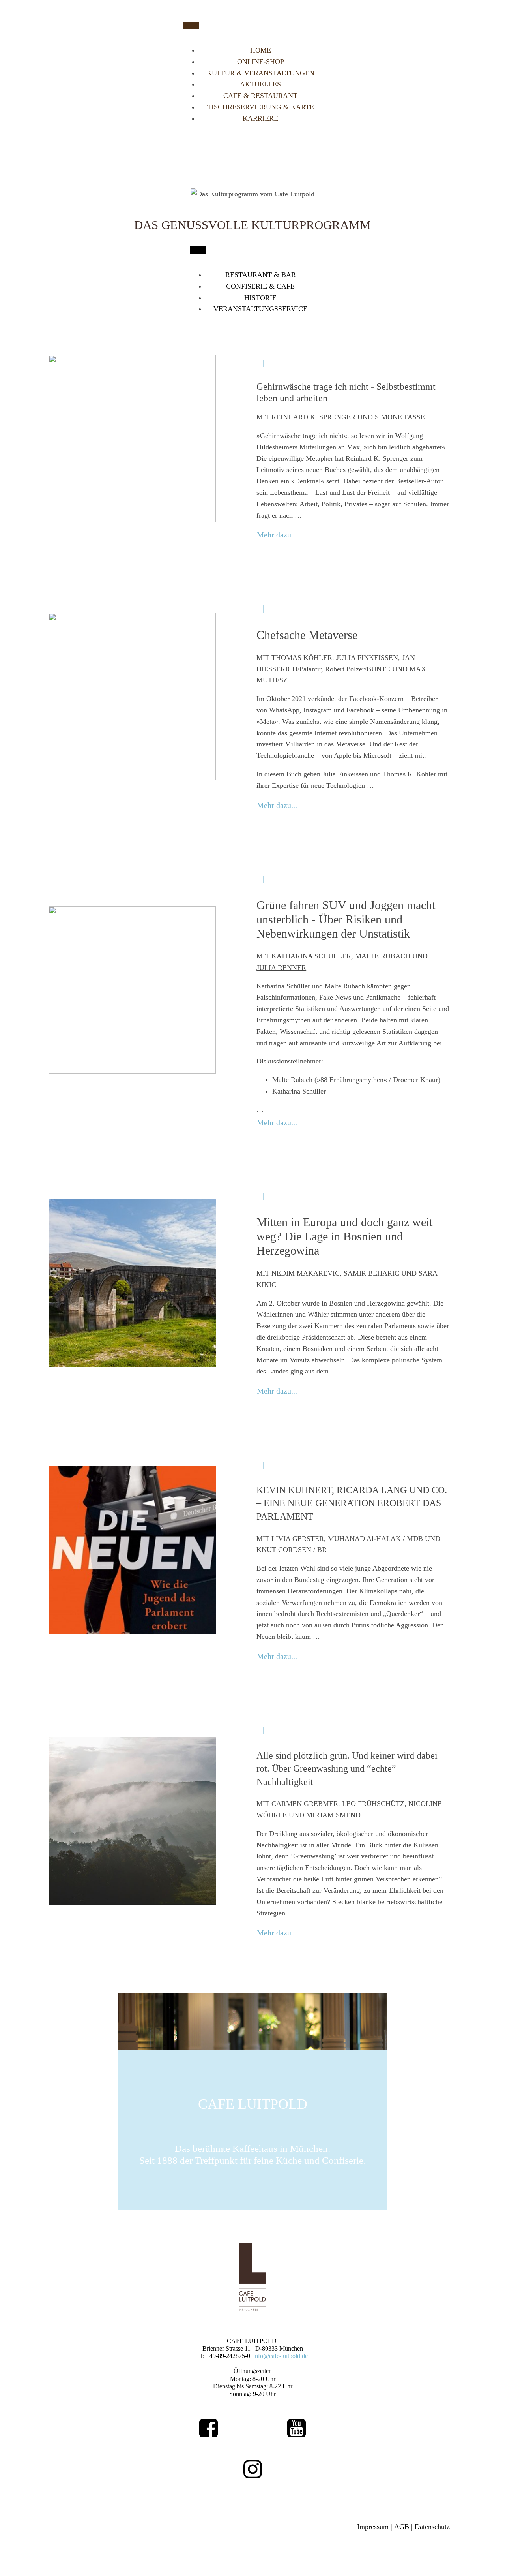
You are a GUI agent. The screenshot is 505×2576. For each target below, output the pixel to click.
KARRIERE (260, 118)
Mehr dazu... (277, 535)
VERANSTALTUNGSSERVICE (260, 309)
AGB (402, 2527)
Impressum (373, 2527)
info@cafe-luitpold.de (281, 2356)
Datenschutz (432, 2527)
